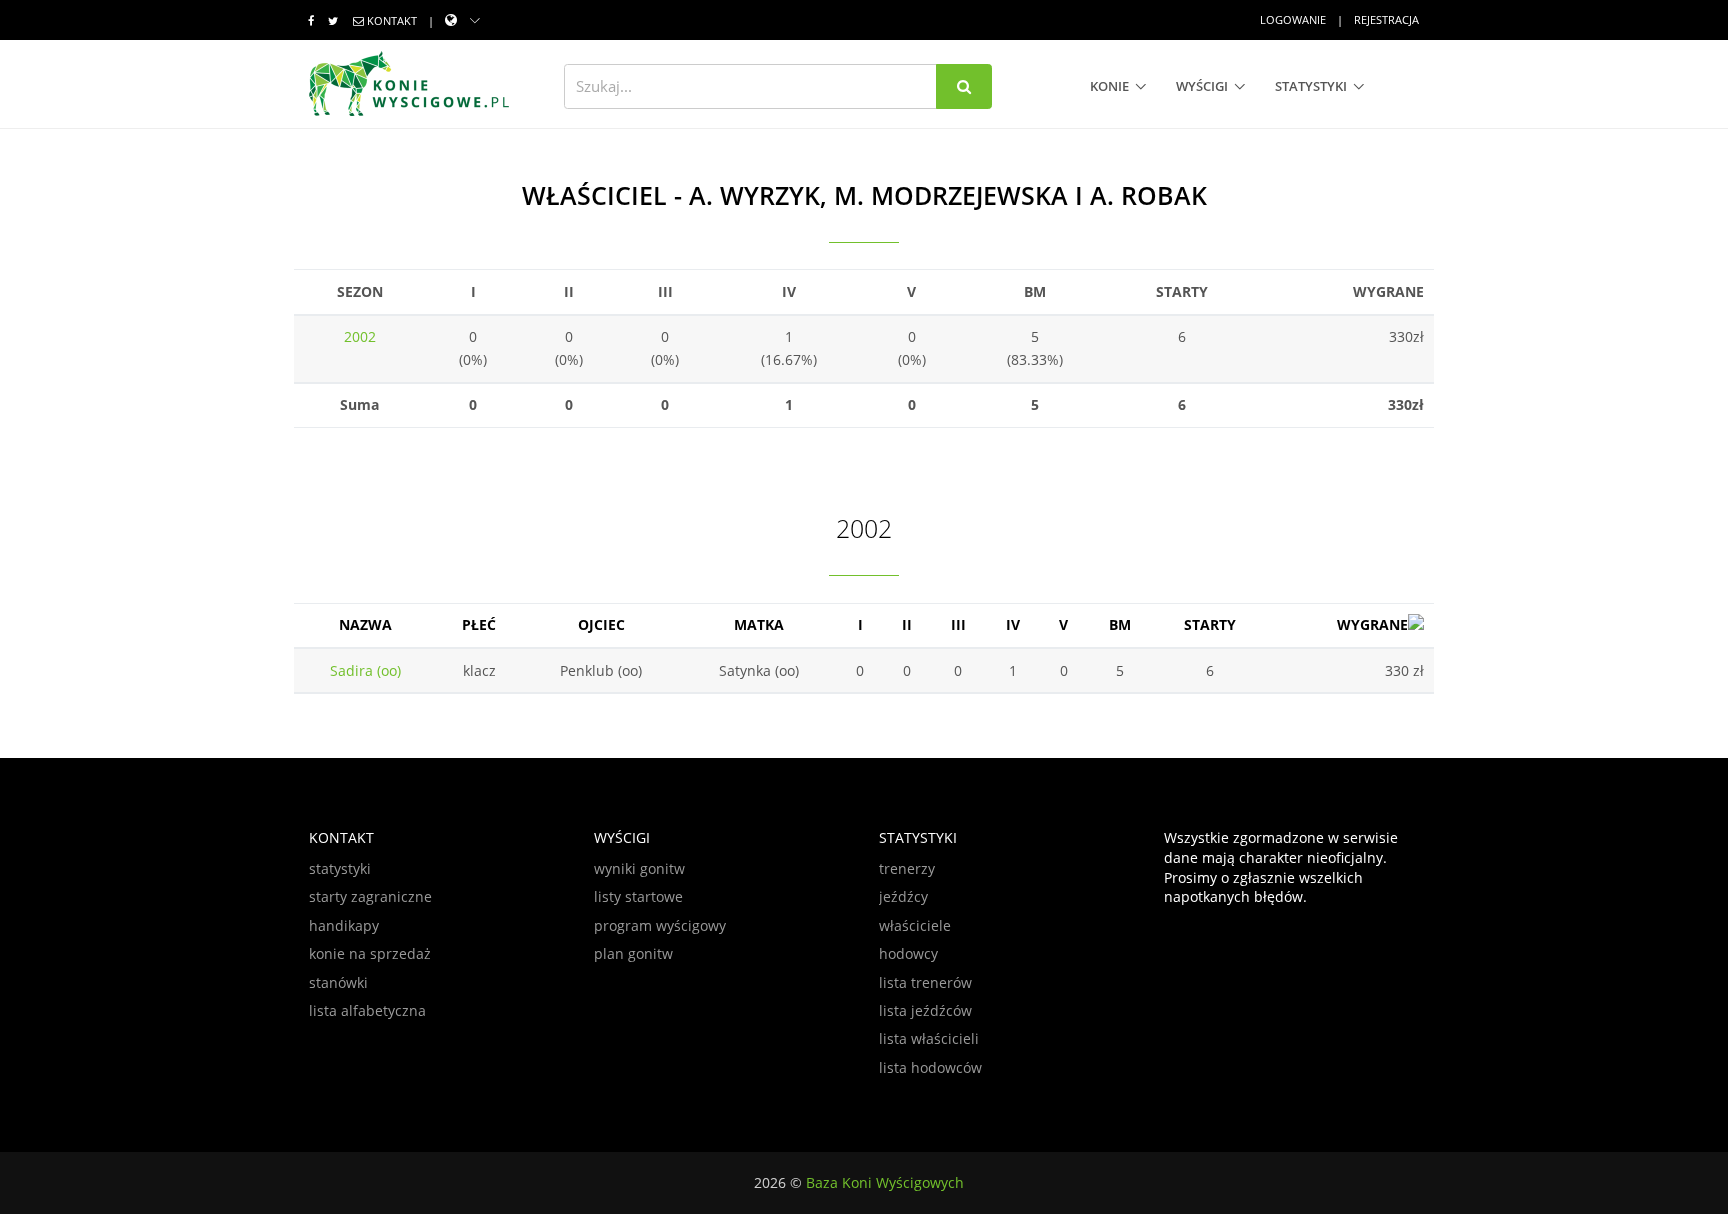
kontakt (392, 20)
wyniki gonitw (639, 868)
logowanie (1293, 19)
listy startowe (638, 896)
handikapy (344, 925)
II (907, 624)
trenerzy (907, 868)
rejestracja (1386, 19)
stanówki (338, 982)
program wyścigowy (660, 925)
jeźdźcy (903, 896)
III (958, 624)
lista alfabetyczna (367, 1010)
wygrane (1372, 624)
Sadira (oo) (365, 670)
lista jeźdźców (925, 1010)
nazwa (365, 624)
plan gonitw (633, 953)
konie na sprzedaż (370, 953)
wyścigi (1202, 86)
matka (759, 624)
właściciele (915, 925)
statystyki (1311, 86)
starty (1210, 624)
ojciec (601, 624)
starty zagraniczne (370, 896)
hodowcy (908, 953)
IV (1013, 624)
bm (1120, 624)
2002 (360, 336)
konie (1109, 86)
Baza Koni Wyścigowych (885, 1182)
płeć (479, 624)
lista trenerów (925, 982)
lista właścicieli (929, 1038)
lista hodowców (930, 1067)
